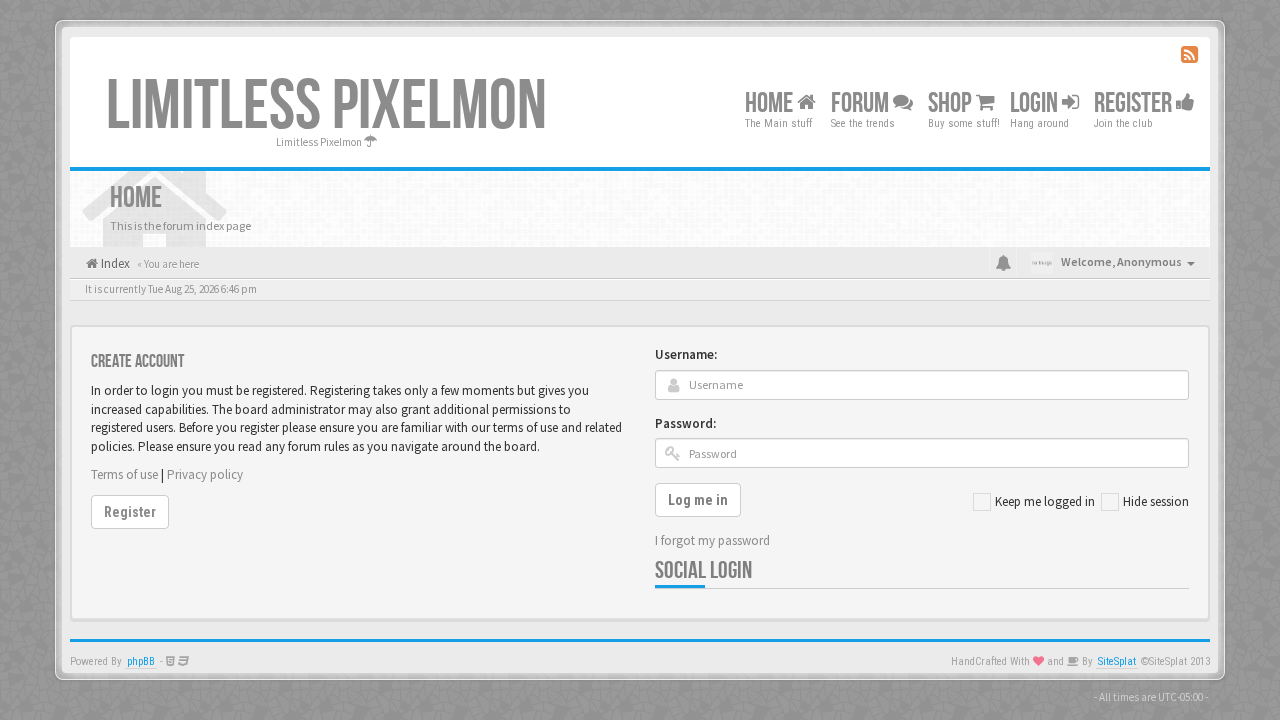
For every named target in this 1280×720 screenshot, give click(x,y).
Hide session (1156, 501)
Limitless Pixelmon (326, 107)
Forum (862, 103)
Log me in (698, 500)
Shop (952, 103)
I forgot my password (712, 540)
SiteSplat (1117, 661)
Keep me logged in (1045, 501)
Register (1135, 103)
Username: (686, 354)
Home (771, 103)
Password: (685, 423)
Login (1036, 103)
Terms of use (124, 474)
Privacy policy (205, 474)
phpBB (141, 661)
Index (114, 263)
